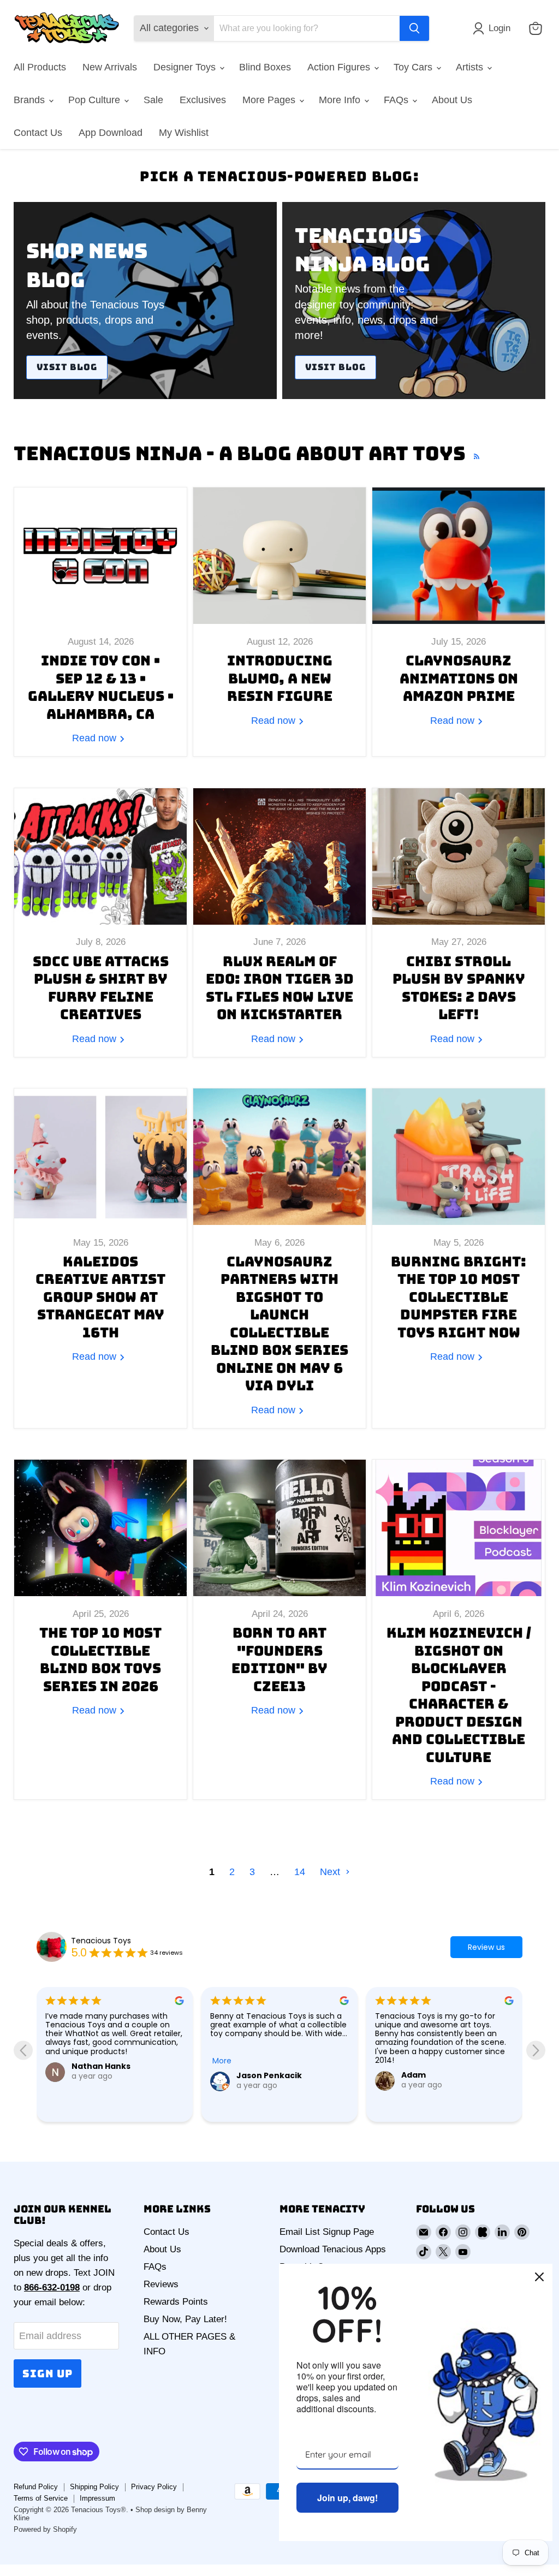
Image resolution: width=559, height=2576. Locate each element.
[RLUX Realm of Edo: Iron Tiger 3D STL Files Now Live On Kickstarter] (279, 856)
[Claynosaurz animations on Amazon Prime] (459, 556)
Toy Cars (414, 67)
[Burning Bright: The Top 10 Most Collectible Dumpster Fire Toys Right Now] (459, 1157)
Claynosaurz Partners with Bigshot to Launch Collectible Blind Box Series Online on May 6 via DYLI (279, 1324)
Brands (31, 100)
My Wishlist (184, 133)
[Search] (414, 28)
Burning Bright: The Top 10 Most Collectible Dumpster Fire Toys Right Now (459, 1297)
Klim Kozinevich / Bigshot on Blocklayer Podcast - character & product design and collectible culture (459, 1695)
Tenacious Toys (101, 1941)
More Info (341, 100)
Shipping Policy (94, 2487)
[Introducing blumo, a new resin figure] (279, 556)
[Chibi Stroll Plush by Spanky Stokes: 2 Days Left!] (459, 856)
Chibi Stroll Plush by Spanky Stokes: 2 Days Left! (459, 988)
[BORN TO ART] (279, 1528)
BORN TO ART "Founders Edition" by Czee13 (279, 1659)
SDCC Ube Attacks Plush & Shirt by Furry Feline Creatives (101, 988)
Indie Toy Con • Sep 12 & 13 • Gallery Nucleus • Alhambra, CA (101, 687)
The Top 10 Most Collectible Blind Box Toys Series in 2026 (100, 1659)
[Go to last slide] (23, 2050)
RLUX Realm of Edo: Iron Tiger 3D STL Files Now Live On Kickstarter (280, 988)
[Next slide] (536, 2050)
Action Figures (340, 67)
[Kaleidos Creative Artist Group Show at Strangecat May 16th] (100, 1157)
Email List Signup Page (327, 2232)
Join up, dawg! (347, 2498)
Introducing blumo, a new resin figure (280, 678)
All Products (40, 67)
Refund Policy (36, 2487)
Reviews (161, 2284)
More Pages (270, 100)
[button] (494, 28)
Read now (96, 738)
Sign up (47, 2373)
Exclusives (203, 100)
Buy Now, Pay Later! (185, 2319)
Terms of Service (41, 2498)
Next (331, 1872)
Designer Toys (186, 67)
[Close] (539, 2277)
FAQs (397, 100)
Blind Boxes (265, 67)
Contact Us (38, 133)
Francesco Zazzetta (443, 2097)
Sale (153, 100)
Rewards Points (176, 2302)
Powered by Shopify (45, 2529)
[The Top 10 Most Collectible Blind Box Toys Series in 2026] (100, 1528)
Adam (249, 2075)
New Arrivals (110, 67)
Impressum (97, 2498)
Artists (471, 67)
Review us (486, 1947)
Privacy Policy (154, 2487)
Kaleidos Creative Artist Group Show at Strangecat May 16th (100, 1297)
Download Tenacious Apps (333, 2249)
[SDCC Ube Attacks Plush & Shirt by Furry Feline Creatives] (100, 856)
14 (300, 1872)
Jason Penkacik (104, 2075)
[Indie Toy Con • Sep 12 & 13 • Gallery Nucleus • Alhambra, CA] (100, 556)
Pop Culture (96, 100)
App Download (111, 133)
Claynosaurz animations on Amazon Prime (459, 678)
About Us (452, 100)
